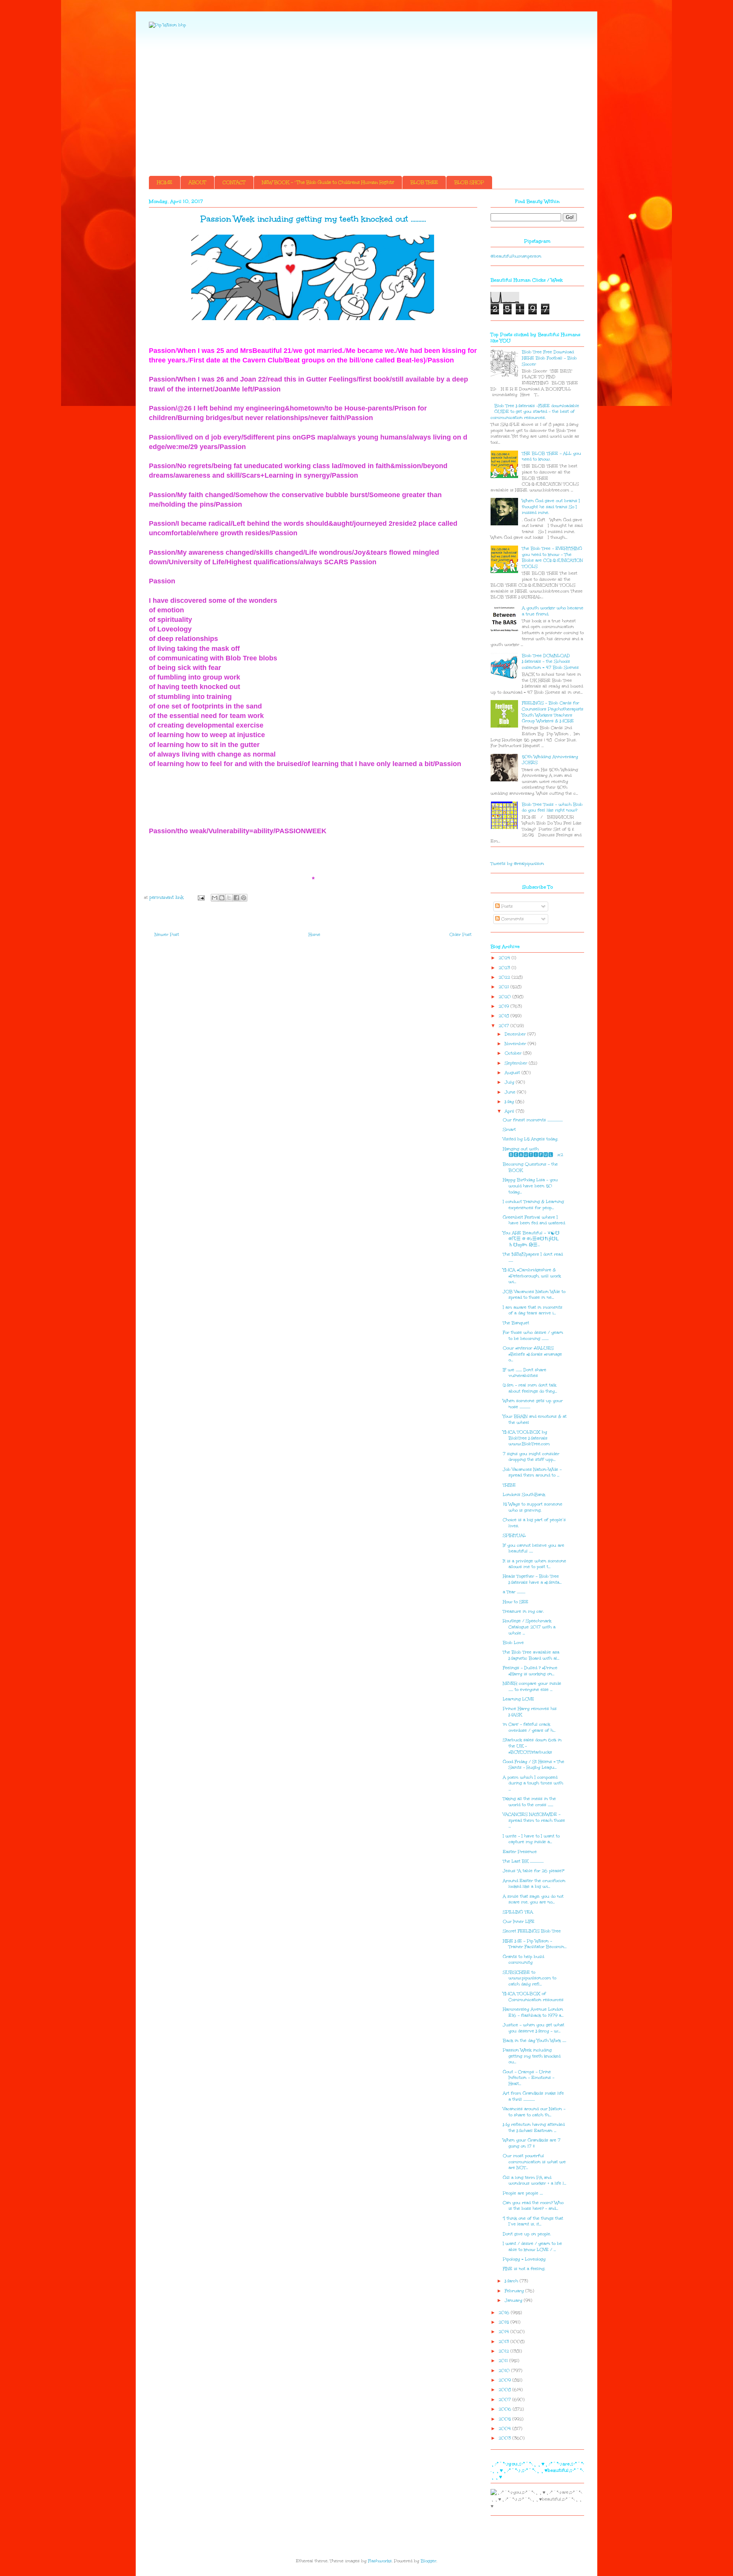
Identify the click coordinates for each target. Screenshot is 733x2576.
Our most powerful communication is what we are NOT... (534, 2162)
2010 (505, 2371)
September (517, 1063)
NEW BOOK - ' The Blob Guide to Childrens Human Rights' (328, 182)
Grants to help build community (523, 1960)
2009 (505, 2380)
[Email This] (215, 898)
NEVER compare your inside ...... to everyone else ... (532, 1686)
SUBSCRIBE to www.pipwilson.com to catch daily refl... (530, 1978)
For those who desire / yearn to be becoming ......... (533, 1335)
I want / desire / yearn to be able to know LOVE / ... (532, 2247)
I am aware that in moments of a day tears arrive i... (533, 1310)
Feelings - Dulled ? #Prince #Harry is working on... (530, 1671)
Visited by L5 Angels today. (530, 1139)
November (516, 1044)
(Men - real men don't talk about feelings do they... (530, 1388)
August (513, 1073)
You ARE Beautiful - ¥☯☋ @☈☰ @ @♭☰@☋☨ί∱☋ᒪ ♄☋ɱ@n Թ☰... (531, 1239)
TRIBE (509, 1485)
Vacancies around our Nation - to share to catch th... (534, 2112)
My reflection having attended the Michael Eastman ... (534, 2128)
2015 (505, 2322)
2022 (505, 977)
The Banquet (516, 1323)
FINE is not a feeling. (524, 2269)
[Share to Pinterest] (244, 898)
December (516, 1034)
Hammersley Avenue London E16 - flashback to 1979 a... (533, 2012)
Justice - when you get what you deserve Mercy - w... (534, 2028)
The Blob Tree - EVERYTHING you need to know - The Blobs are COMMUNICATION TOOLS (552, 557)
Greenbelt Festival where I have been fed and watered (534, 1220)
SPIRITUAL (514, 1535)
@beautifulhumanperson (516, 256)
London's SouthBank (524, 1495)
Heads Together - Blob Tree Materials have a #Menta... (532, 1579)
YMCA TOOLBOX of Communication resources (533, 1997)
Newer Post (167, 935)
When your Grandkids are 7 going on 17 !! (532, 2143)
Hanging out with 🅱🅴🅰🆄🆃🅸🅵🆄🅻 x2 (533, 1152)
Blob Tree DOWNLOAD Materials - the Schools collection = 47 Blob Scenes (550, 662)
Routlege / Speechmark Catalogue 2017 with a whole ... (529, 1627)
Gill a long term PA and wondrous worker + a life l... (534, 2181)
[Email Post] (201, 898)
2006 (506, 2409)
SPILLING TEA (518, 1912)
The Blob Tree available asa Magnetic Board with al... (531, 1655)
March (512, 2281)
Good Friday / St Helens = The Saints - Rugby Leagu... (534, 1765)
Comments (512, 919)
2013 (505, 2342)
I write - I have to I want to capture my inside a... (531, 1839)
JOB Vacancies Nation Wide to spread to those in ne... (534, 1295)
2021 (505, 987)
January (514, 2300)
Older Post (460, 935)
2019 (505, 1006)
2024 (505, 958)
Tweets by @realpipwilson (517, 864)
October (514, 1053)
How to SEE (516, 1602)
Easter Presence (520, 1852)
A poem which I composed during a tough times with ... (533, 1783)
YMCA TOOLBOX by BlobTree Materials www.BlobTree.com (526, 1438)
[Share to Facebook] (236, 898)
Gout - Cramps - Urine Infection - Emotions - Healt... (529, 2078)
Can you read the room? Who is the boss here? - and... (533, 2206)
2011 (504, 2361)
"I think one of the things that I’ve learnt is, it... (533, 2221)
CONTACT (234, 182)
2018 (505, 1016)
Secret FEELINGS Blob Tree (532, 1931)
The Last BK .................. (523, 1861)
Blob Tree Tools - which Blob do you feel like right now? (552, 807)
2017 (505, 1026)
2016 (505, 2313)
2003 (505, 2438)
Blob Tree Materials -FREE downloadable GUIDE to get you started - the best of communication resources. (535, 412)
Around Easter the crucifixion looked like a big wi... (534, 1884)
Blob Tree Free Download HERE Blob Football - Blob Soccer (549, 358)
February (515, 2291)
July (510, 1082)
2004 (505, 2429)
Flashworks (380, 2561)
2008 (505, 2390)
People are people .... (523, 2193)
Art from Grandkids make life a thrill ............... (533, 2096)
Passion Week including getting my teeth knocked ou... (532, 2056)
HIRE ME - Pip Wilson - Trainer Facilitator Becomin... (535, 1944)
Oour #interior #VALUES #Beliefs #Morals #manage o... (532, 1354)
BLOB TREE (424, 182)
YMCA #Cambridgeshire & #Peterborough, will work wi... (532, 1276)
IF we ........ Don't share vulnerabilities (525, 1373)
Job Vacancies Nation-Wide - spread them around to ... (532, 1472)
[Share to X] (229, 898)
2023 (505, 968)
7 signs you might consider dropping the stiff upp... (531, 1457)
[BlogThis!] (222, 898)
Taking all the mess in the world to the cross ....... (529, 1802)
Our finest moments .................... (533, 1120)
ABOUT (197, 182)
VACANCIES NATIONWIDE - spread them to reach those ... (534, 1820)
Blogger (429, 2561)
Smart (509, 1129)
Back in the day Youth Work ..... (534, 2041)
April (510, 1111)
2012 (505, 2351)
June (511, 1092)
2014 (505, 2332)
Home (314, 935)
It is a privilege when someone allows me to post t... (534, 1564)
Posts (506, 906)
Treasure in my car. (523, 1611)
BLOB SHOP (469, 182)
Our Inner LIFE (519, 1922)
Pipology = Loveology (524, 2259)
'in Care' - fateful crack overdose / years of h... (529, 1727)
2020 (505, 997)
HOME (165, 182)
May (510, 1102)
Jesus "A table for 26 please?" (534, 1871)
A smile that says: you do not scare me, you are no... (533, 1899)
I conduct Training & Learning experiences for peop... (533, 1205)
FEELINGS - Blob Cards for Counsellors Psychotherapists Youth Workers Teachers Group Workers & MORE (553, 712)
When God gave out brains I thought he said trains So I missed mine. (551, 507)
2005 (505, 2419)
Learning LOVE (518, 1699)
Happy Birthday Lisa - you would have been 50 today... (530, 1186)
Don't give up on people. (527, 2234)
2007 (505, 2400)
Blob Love (513, 1643)
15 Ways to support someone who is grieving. (533, 1507)
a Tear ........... (514, 1592)
